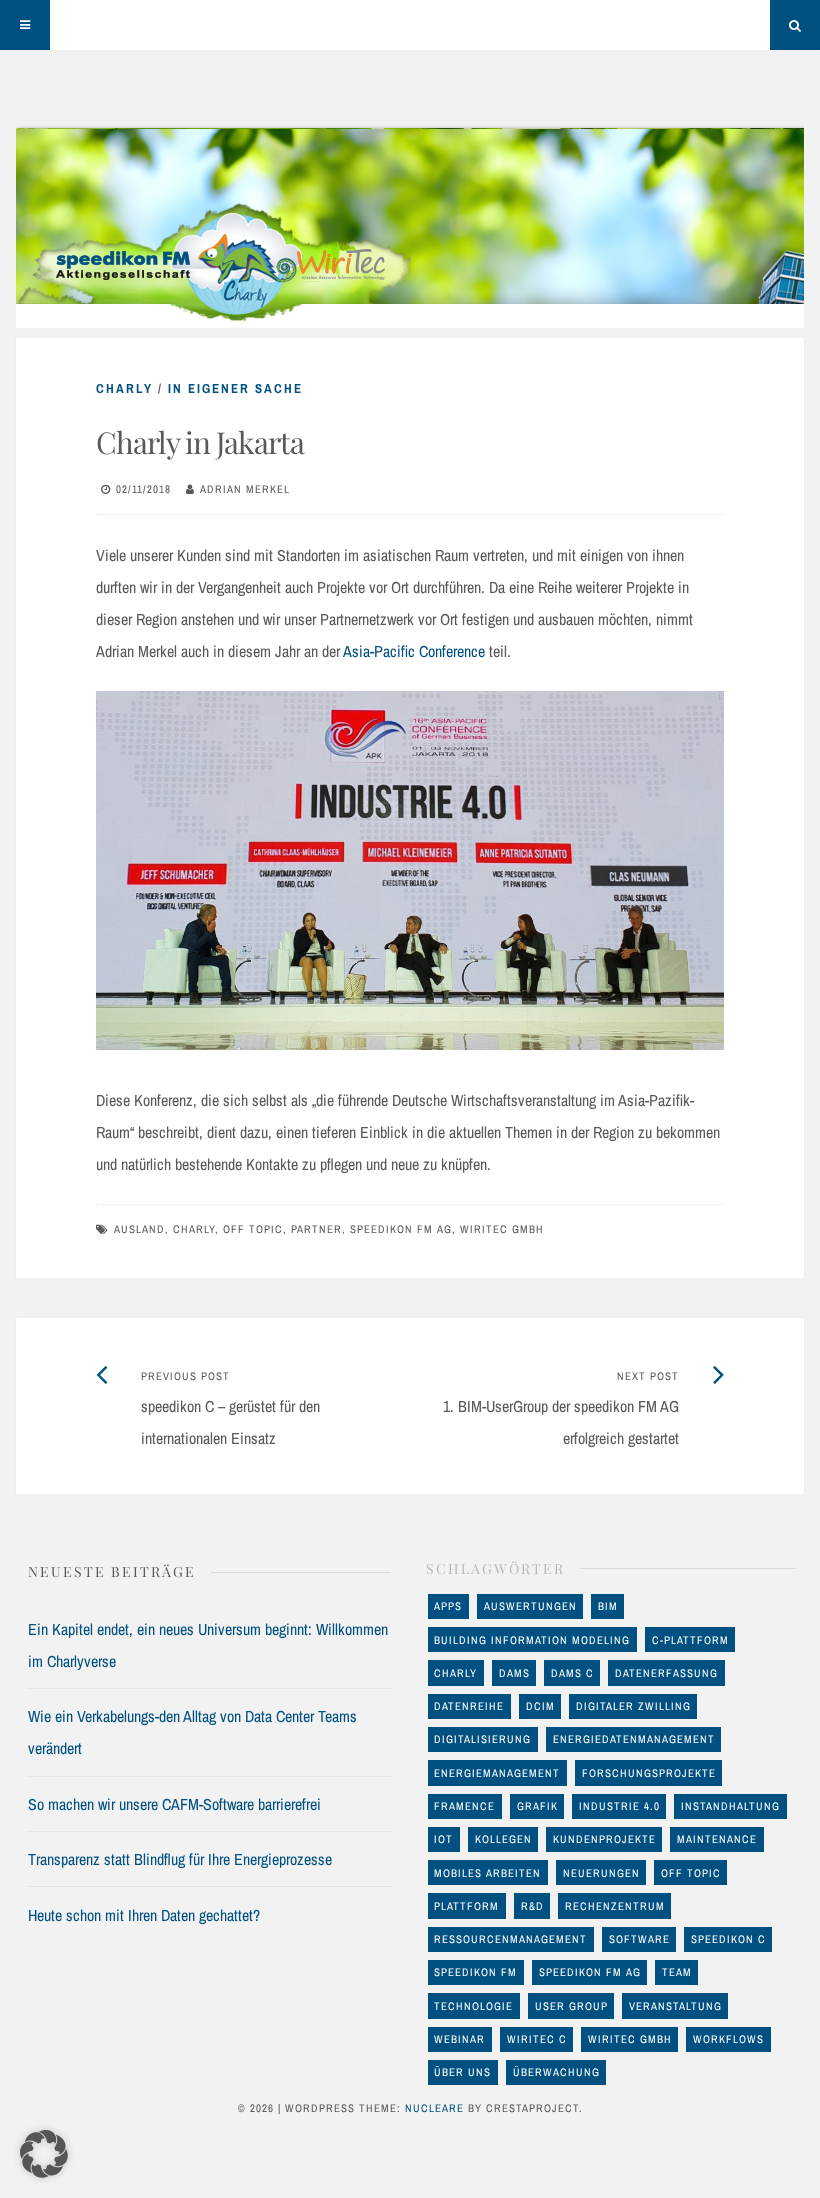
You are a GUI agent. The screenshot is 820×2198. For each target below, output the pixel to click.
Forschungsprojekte (649, 1773)
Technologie (473, 2006)
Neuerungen (601, 1873)
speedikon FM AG (401, 1229)
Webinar (459, 2039)
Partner (316, 1229)
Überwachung (556, 2072)
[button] (44, 2154)
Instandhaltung (730, 1806)
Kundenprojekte (604, 1839)
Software (639, 1939)
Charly (124, 388)
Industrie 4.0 (619, 1806)
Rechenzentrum (615, 1906)
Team (677, 1972)
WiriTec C (537, 2039)
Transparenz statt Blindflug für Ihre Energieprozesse (180, 1859)
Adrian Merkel (245, 489)
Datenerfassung (666, 1673)
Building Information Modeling (532, 1640)
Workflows (728, 2039)
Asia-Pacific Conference (414, 651)
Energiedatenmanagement (634, 1739)
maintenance (717, 1839)
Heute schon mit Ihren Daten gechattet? (144, 1915)
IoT (443, 1839)
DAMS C (572, 1673)
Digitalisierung (482, 1739)
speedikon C (728, 1939)
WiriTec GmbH (502, 1229)
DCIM (540, 1706)
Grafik (537, 1806)
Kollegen (503, 1839)
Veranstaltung (675, 2006)
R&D (532, 1906)
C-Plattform (690, 1640)
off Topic (253, 1229)
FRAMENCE (464, 1806)
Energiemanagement (497, 1773)
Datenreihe (469, 1706)
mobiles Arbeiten (487, 1873)
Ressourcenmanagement (510, 1939)
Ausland (139, 1229)
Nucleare (434, 2108)
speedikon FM (475, 1972)
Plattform (466, 1906)
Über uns (462, 2072)
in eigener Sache (235, 388)
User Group (571, 2006)
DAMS (514, 1673)
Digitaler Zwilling (633, 1706)
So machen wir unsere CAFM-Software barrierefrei (174, 1804)
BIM (608, 1606)
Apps (448, 1606)
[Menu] (25, 25)
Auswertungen (530, 1606)
